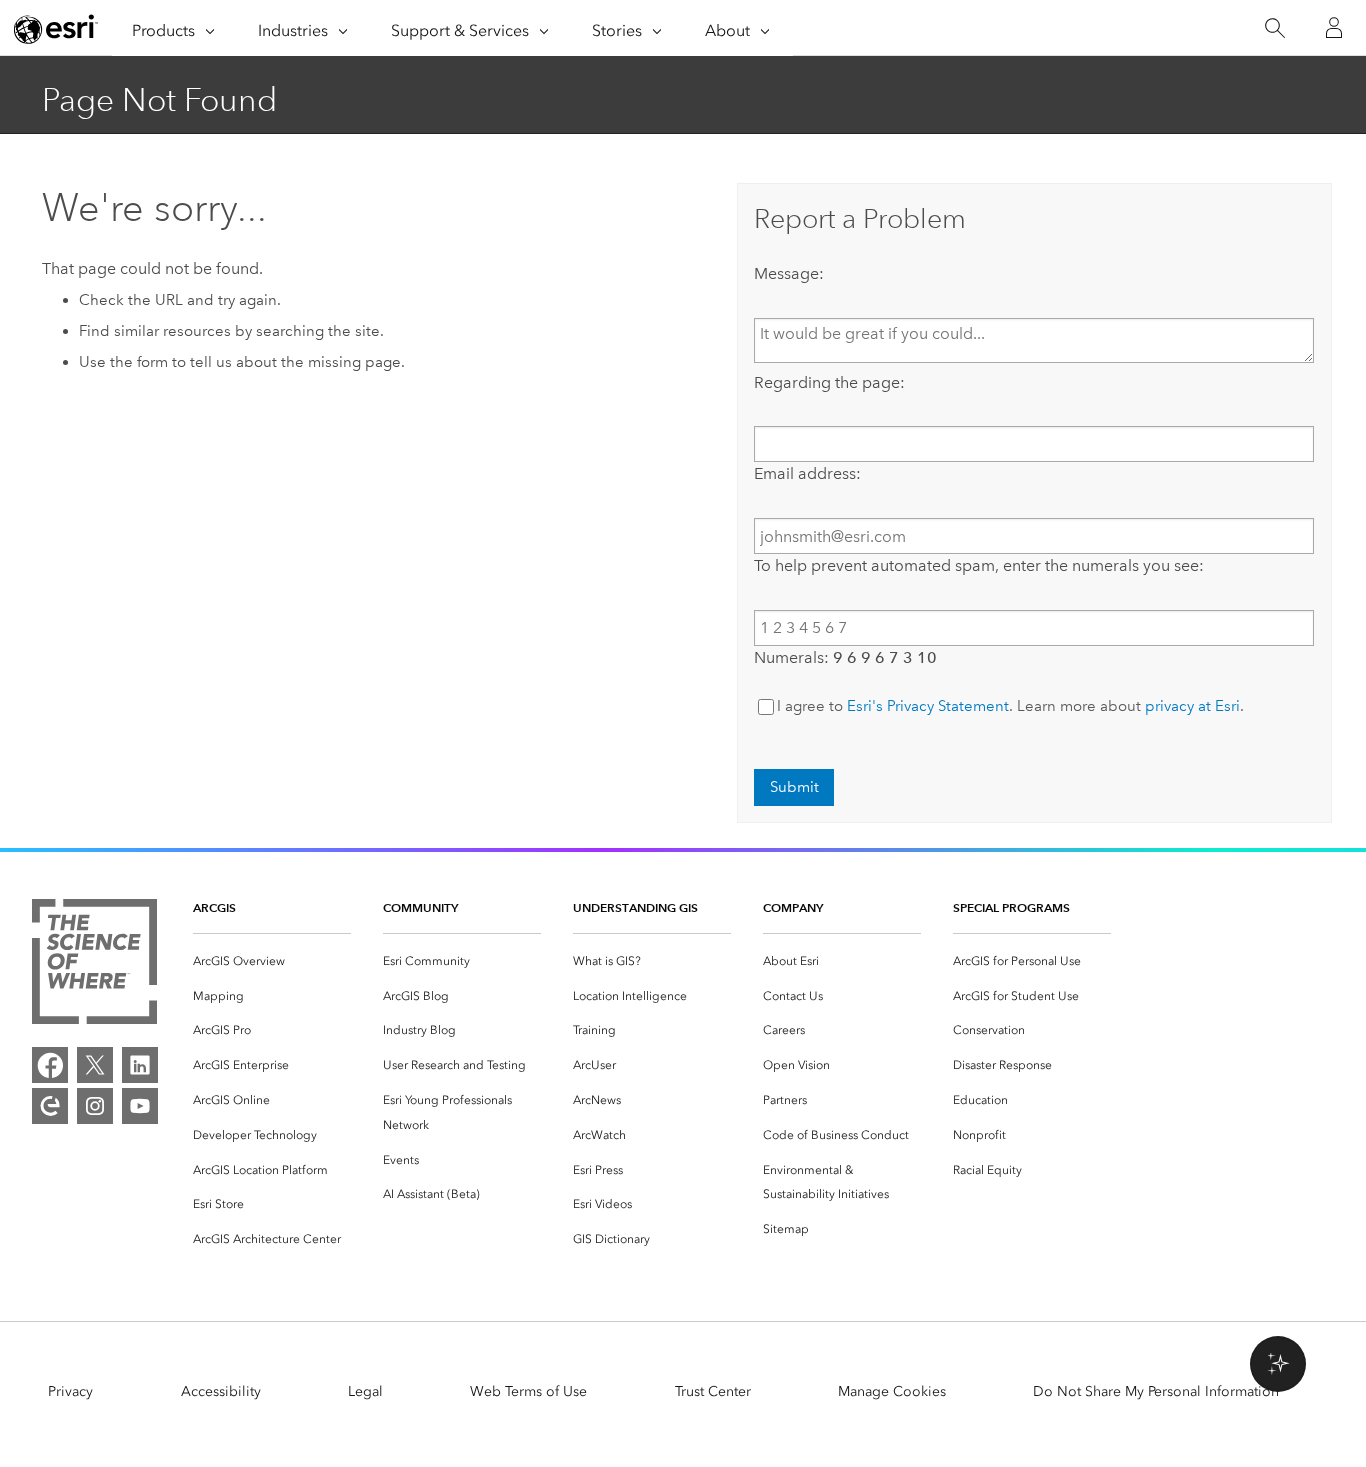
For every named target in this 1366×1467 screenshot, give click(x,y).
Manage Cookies (892, 1391)
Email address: (807, 473)
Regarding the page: (829, 382)
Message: (789, 273)
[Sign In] (1334, 28)
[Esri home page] (56, 29)
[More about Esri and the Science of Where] (94, 965)
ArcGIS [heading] (214, 907)
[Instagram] (95, 1106)
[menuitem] (272, 961)
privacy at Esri (1192, 706)
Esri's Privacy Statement (928, 706)
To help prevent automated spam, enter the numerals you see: (979, 565)
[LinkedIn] (140, 1065)
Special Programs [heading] (1011, 907)
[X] (95, 1065)
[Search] (1274, 28)
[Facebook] (50, 1065)
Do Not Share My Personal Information (1156, 1391)
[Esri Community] (50, 1106)
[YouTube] (140, 1106)
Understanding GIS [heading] (635, 907)
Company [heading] (793, 907)
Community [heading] (420, 907)
